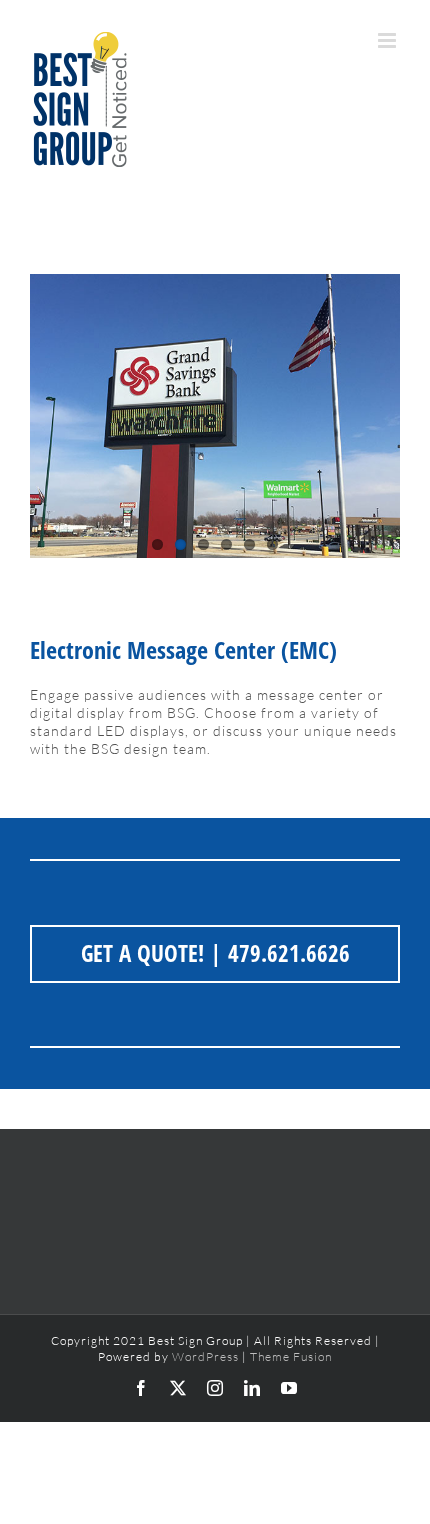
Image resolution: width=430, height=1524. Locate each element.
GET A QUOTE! (142, 953)
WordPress (205, 1356)
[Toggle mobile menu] (389, 40)
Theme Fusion (291, 1356)
